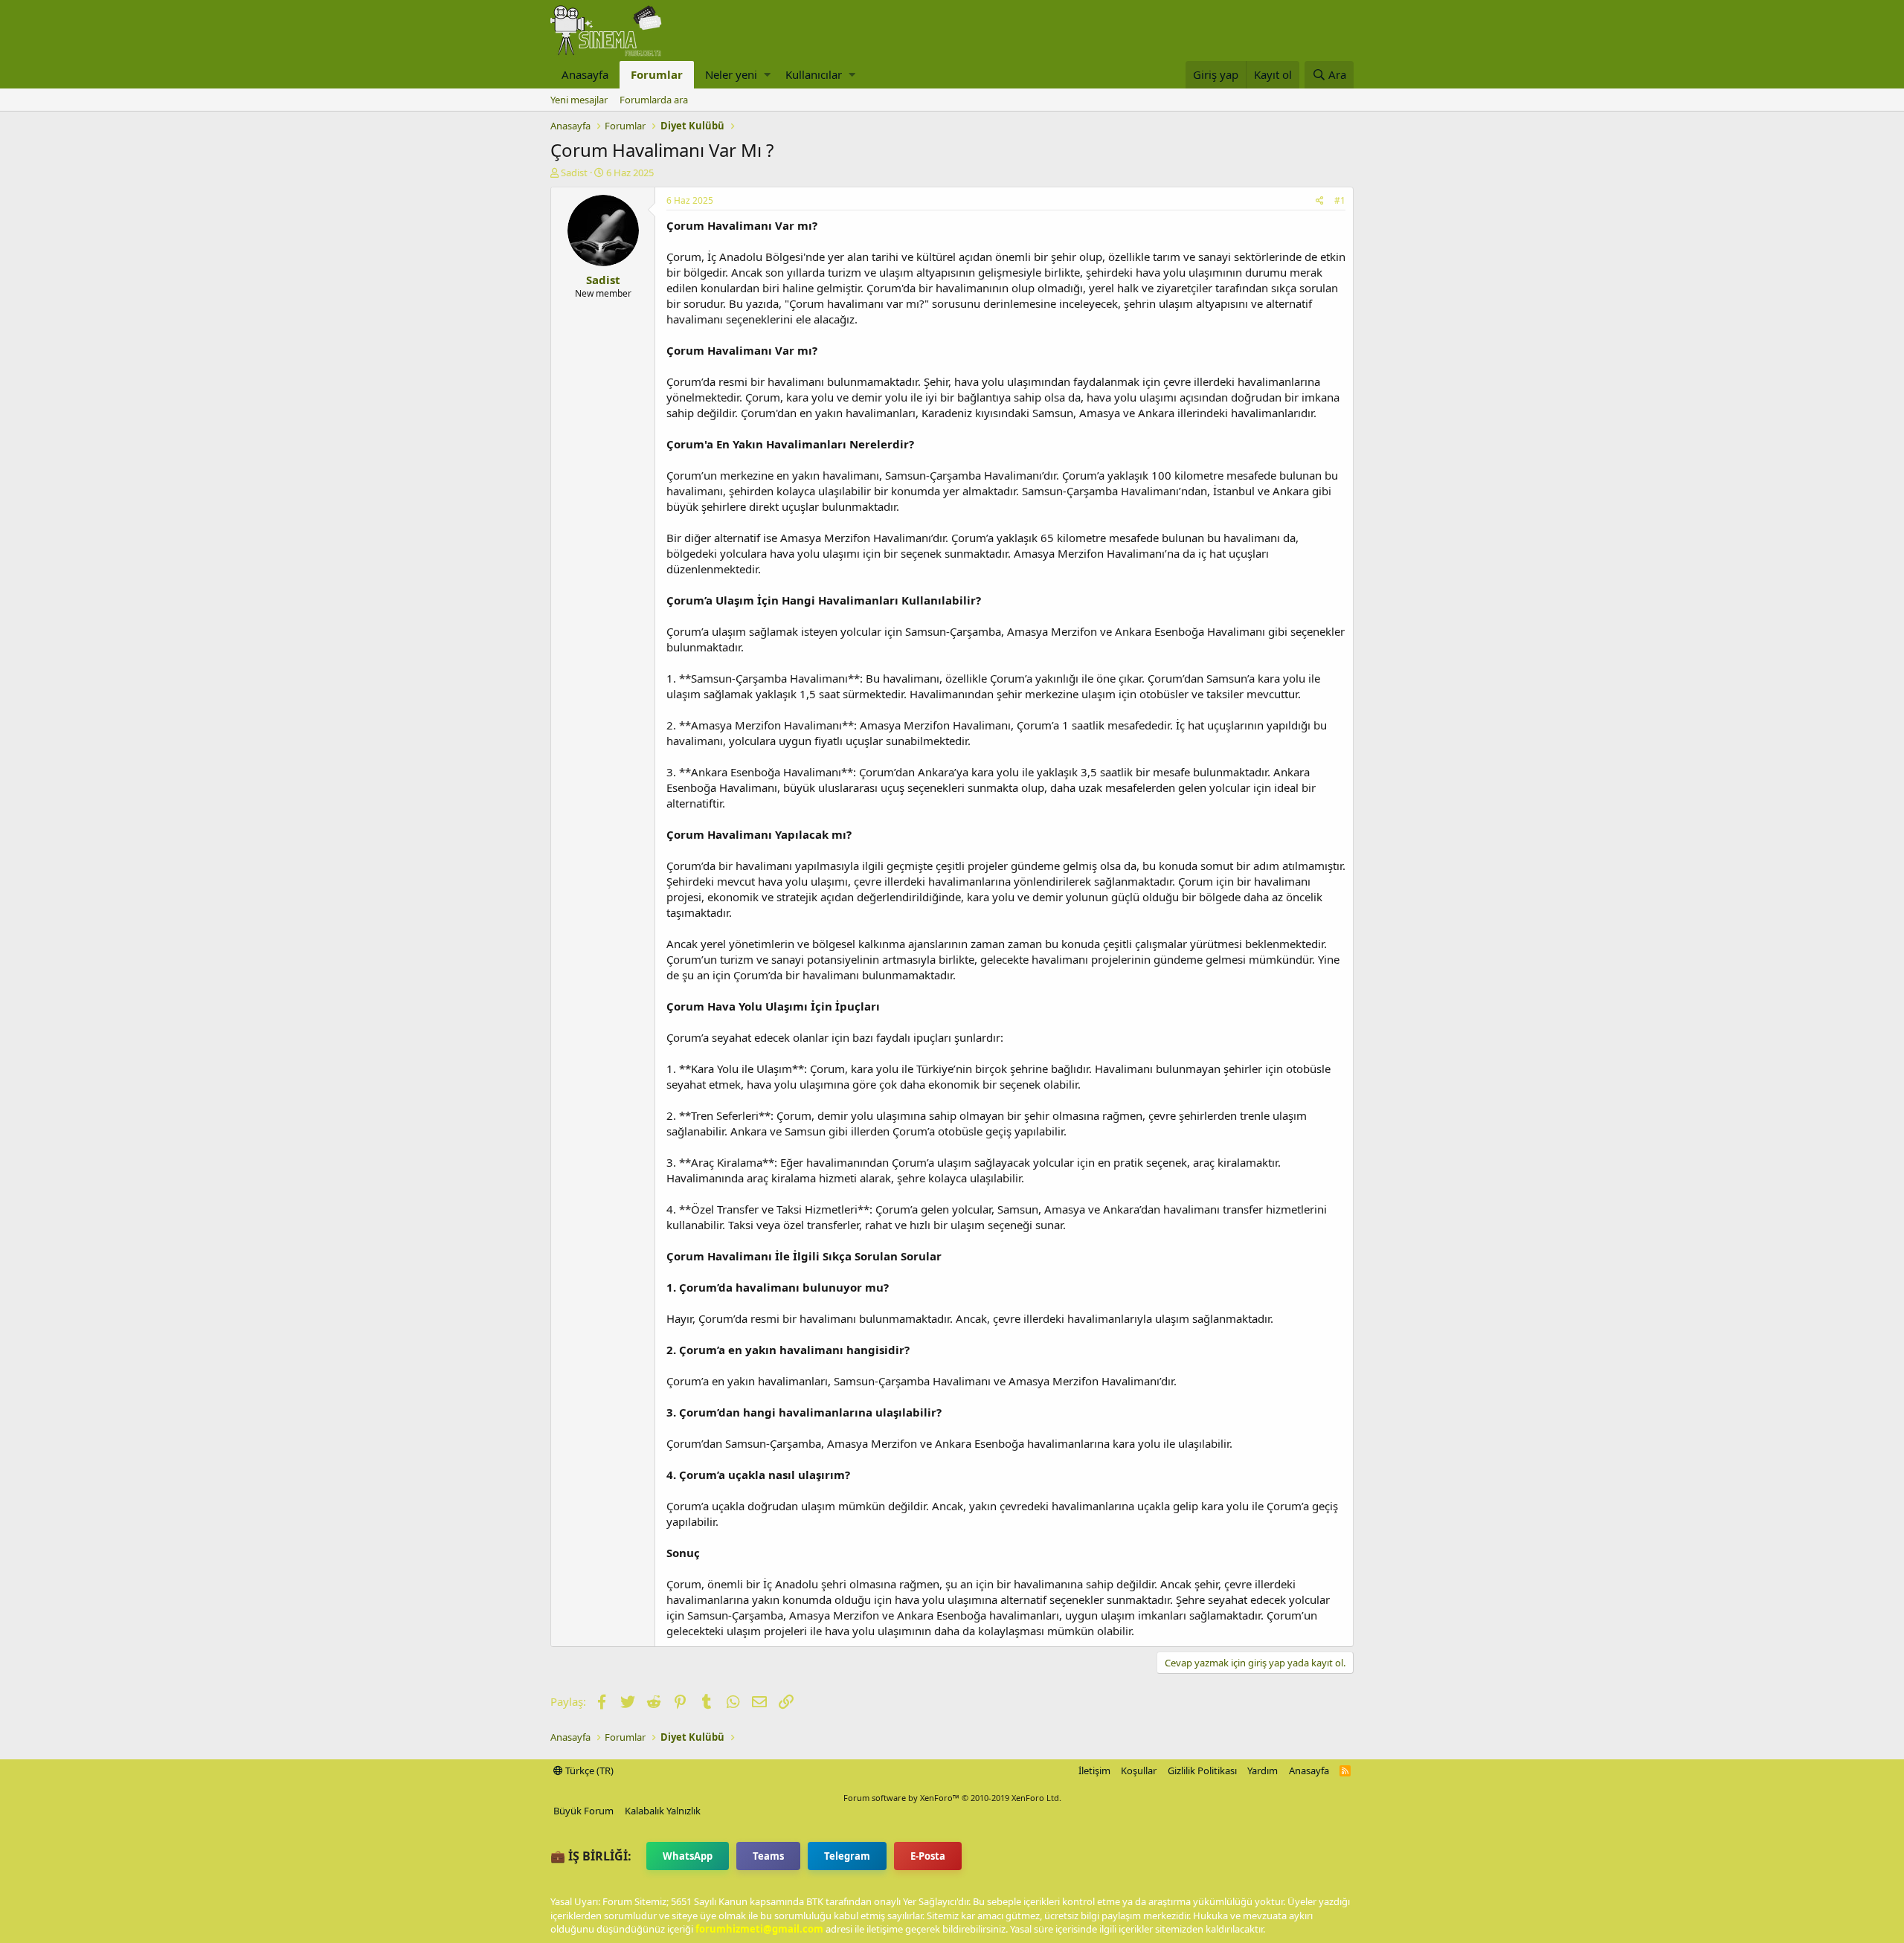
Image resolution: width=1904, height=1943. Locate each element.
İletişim (1094, 1770)
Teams (768, 1856)
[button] (767, 75)
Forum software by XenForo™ (952, 1798)
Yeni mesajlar (579, 100)
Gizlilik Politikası (1202, 1770)
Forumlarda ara (654, 100)
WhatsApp (688, 1856)
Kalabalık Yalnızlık (663, 1811)
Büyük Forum (583, 1811)
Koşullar (1139, 1770)
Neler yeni (731, 74)
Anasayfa (585, 74)
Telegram (847, 1856)
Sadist (574, 173)
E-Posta (928, 1856)
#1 (1340, 200)
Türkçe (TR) (588, 1770)
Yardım (1263, 1770)
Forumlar (657, 74)
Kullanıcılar (814, 74)
